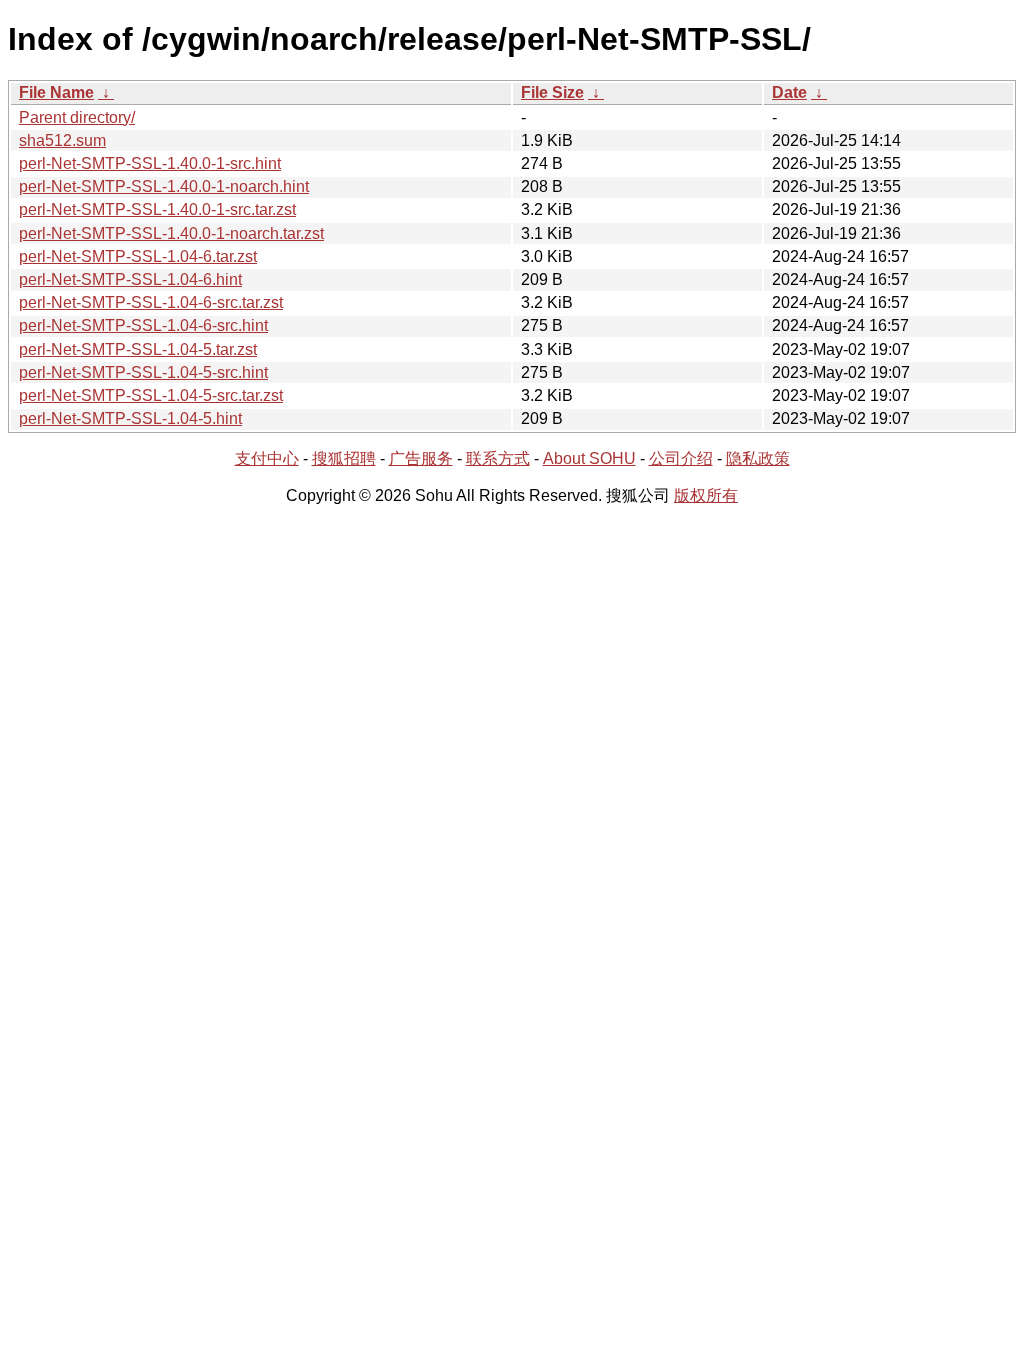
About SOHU (589, 458)
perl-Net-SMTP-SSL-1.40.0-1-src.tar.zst (157, 209)
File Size (552, 92)
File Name (56, 92)
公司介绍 (681, 458)
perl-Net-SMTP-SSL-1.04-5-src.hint (143, 372)
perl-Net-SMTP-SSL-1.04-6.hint (130, 279)
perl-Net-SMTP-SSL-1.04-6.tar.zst (138, 256)
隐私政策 (758, 458)
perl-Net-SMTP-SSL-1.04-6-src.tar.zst (151, 302)
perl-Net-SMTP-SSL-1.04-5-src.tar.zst (151, 395)
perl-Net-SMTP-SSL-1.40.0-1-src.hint (150, 163)
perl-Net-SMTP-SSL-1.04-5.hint (130, 418)
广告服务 (421, 458)
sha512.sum (62, 140)
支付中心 (267, 458)
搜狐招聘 (344, 458)
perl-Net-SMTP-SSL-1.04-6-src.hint (143, 325)
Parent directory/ (77, 117)
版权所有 (706, 495)
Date (789, 92)
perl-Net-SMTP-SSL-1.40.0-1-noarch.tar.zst (171, 233)
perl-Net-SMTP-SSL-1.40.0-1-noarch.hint (164, 186)
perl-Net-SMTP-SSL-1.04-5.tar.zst (138, 349)
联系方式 (498, 458)
